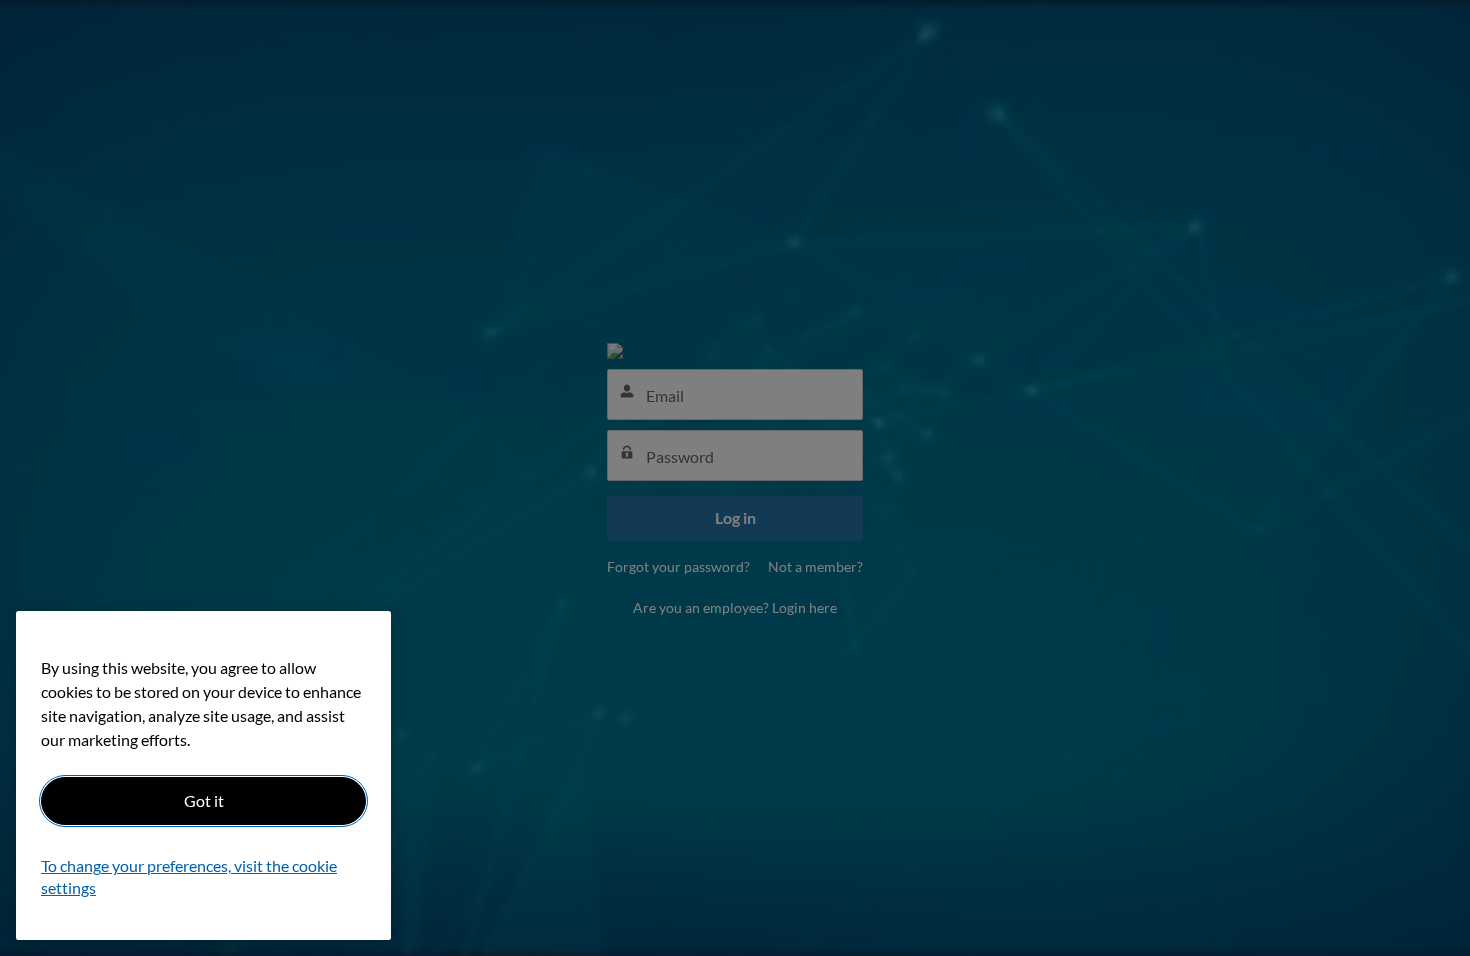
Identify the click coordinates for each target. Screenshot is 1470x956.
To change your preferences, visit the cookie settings (189, 877)
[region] (203, 775)
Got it (204, 800)
